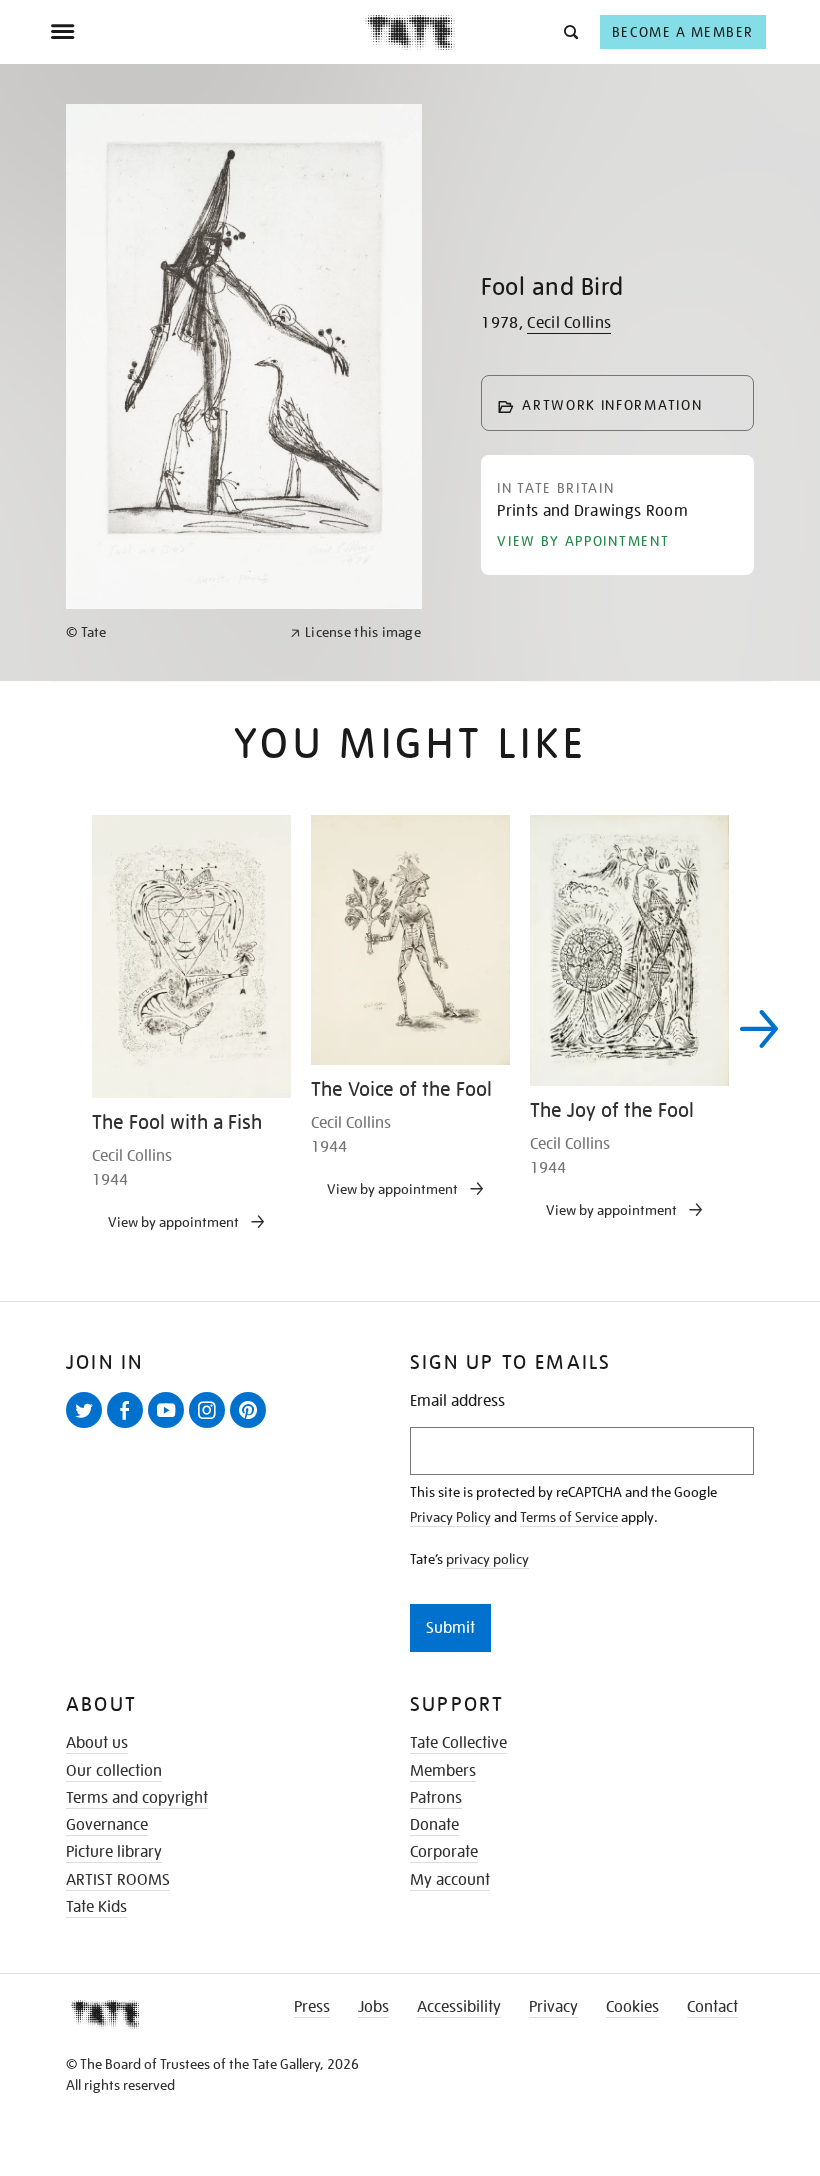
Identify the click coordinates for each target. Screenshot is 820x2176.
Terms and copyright (137, 1798)
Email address (457, 1401)
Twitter (88, 1427)
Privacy (553, 2007)
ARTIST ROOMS (118, 1880)
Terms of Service (569, 1517)
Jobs (373, 2007)
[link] (169, 632)
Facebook (129, 1427)
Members (443, 1771)
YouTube (170, 1427)
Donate (434, 1825)
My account (450, 1880)
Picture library (114, 1852)
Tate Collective (458, 1743)
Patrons (436, 1798)
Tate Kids (96, 1907)
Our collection (114, 1771)
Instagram (211, 1427)
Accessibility (459, 2007)
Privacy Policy (450, 1517)
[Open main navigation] (207, 32)
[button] (569, 31)
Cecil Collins (569, 323)
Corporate (444, 1852)
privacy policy (487, 1559)
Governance (107, 1825)
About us (97, 1743)
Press (312, 2007)
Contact (712, 2007)
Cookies (632, 2007)
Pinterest (252, 1427)
